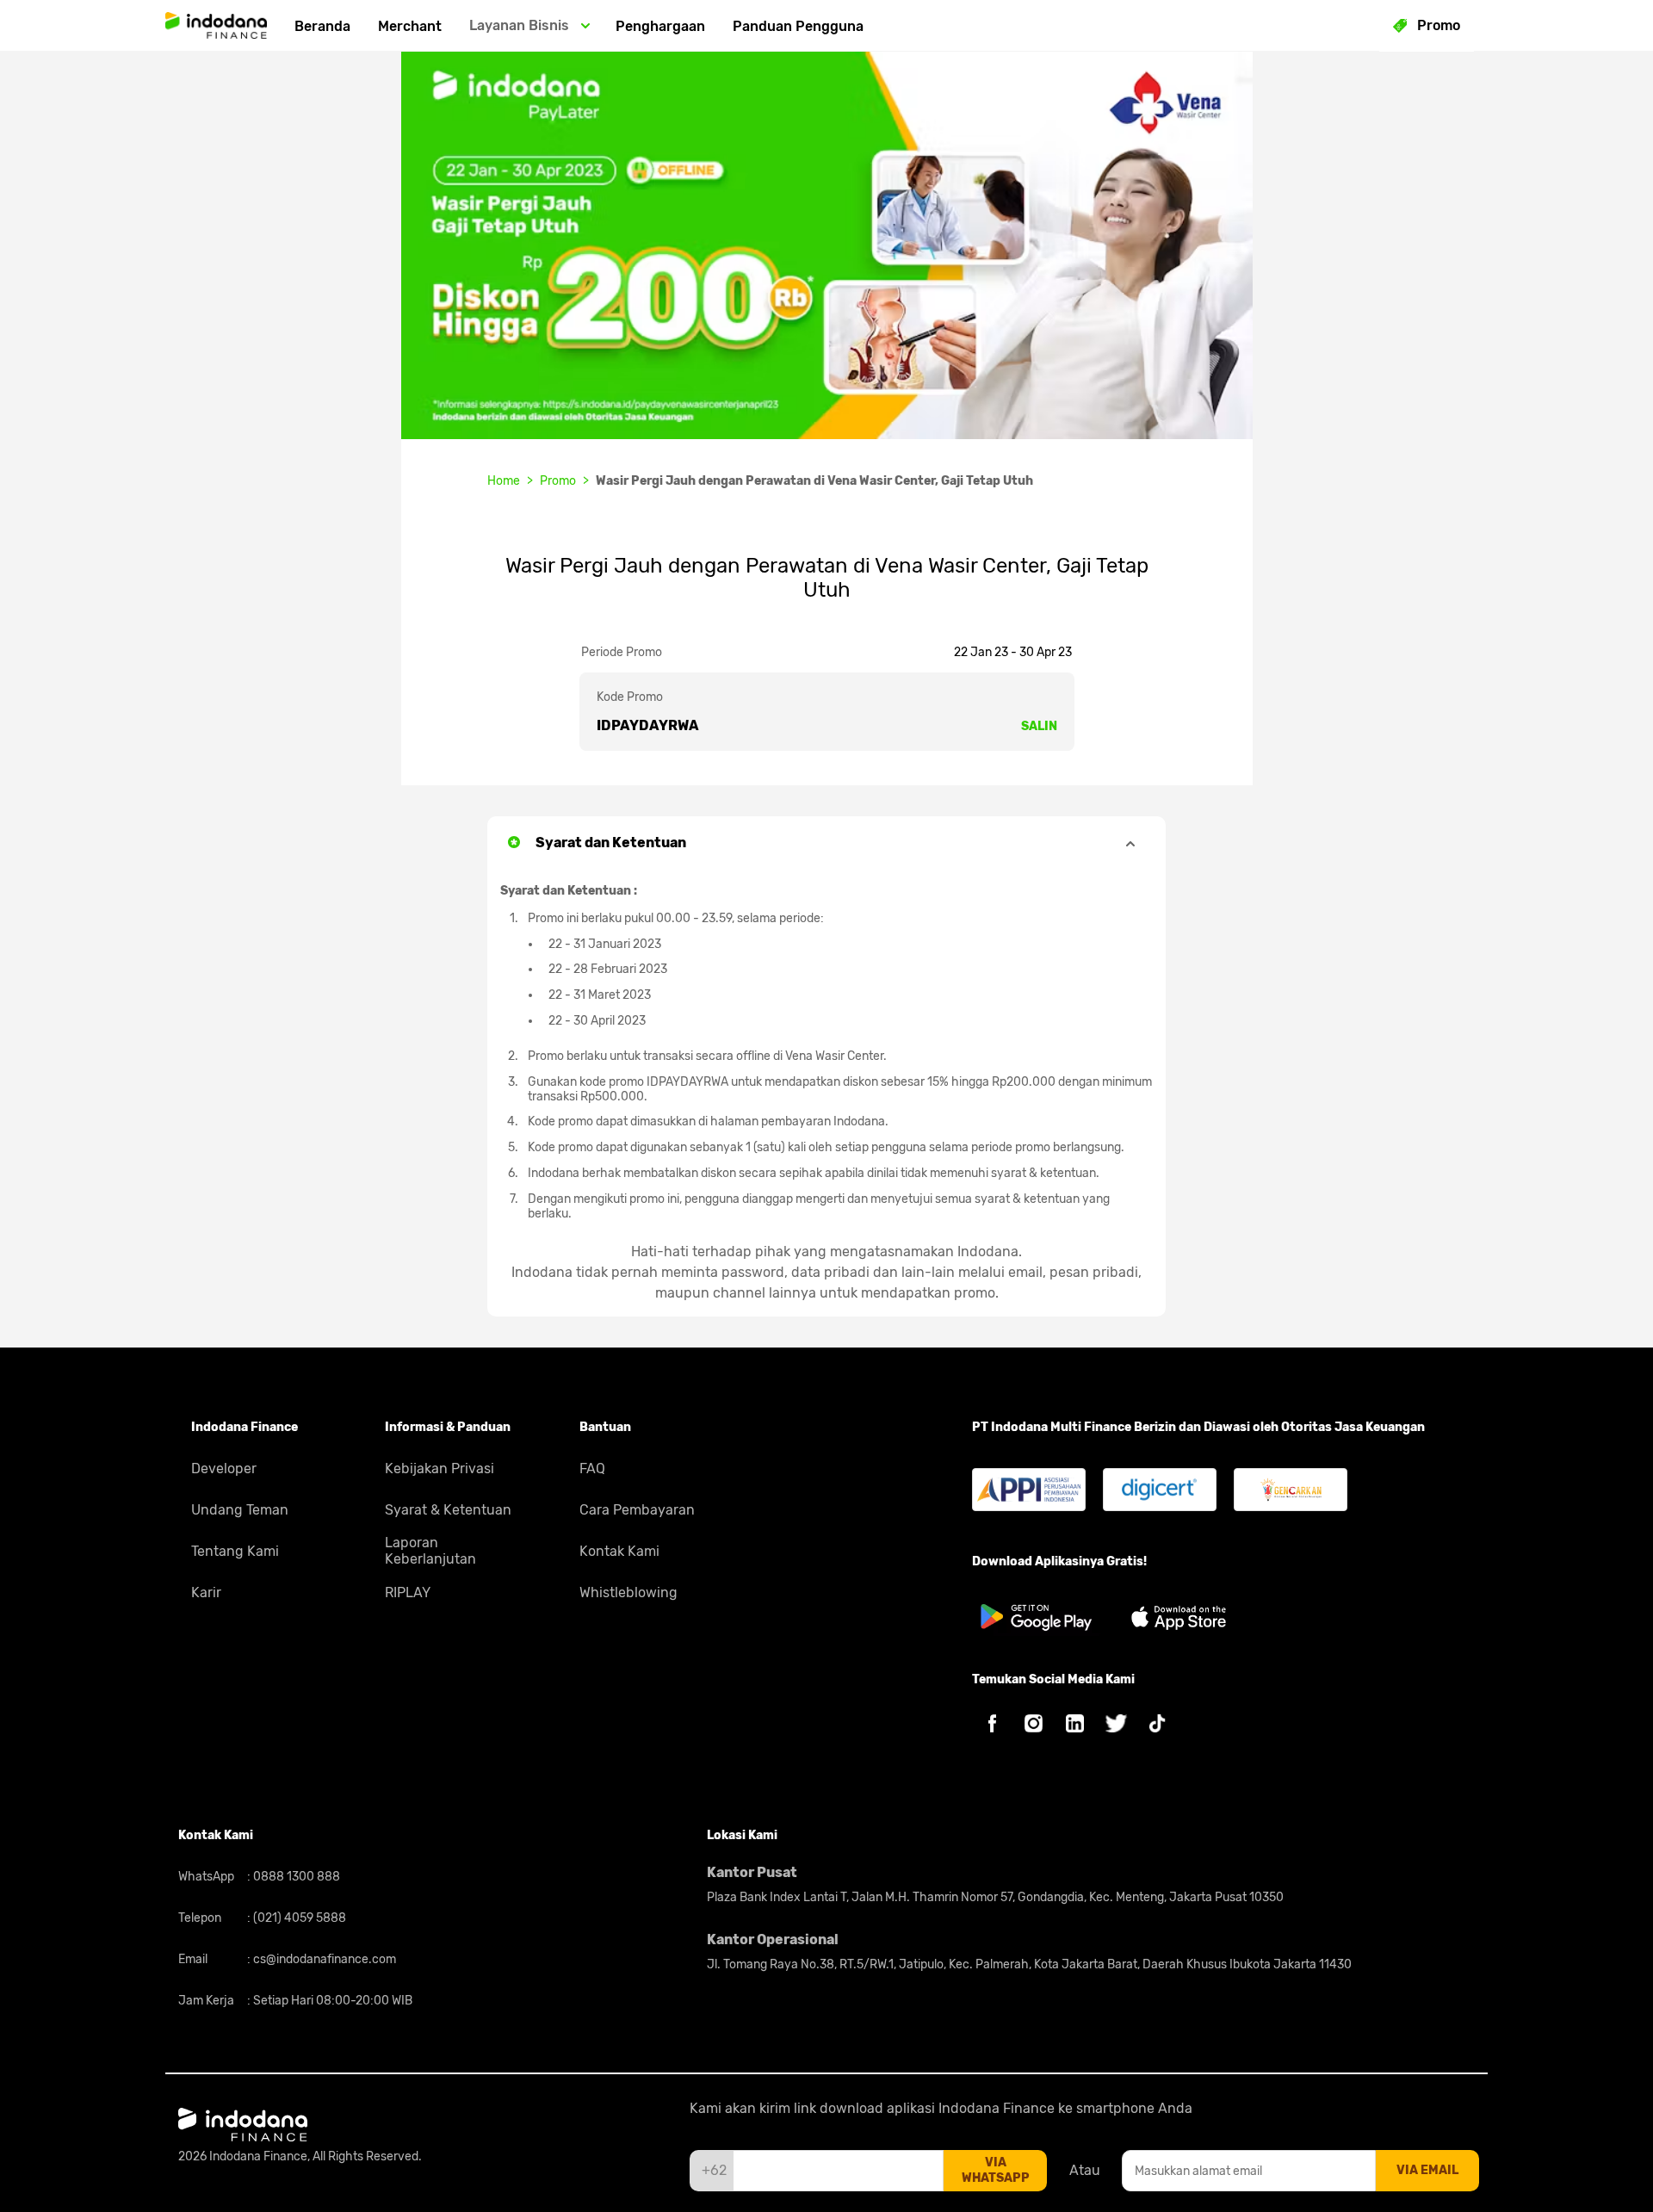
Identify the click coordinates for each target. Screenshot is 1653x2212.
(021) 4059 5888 (298, 1918)
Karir (206, 1592)
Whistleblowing (628, 1592)
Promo (558, 481)
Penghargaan (660, 26)
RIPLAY (408, 1592)
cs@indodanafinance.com (323, 1959)
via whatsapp (996, 2170)
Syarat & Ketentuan (448, 1510)
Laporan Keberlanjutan (430, 1551)
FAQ (592, 1468)
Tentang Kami (235, 1551)
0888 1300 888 (295, 1877)
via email (1427, 2170)
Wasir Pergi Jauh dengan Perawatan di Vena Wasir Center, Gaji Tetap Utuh (814, 481)
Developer (224, 1468)
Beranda (322, 26)
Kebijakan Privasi (440, 1468)
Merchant (410, 26)
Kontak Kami (619, 1551)
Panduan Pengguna (798, 26)
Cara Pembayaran (637, 1510)
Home (504, 481)
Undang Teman (240, 1510)
